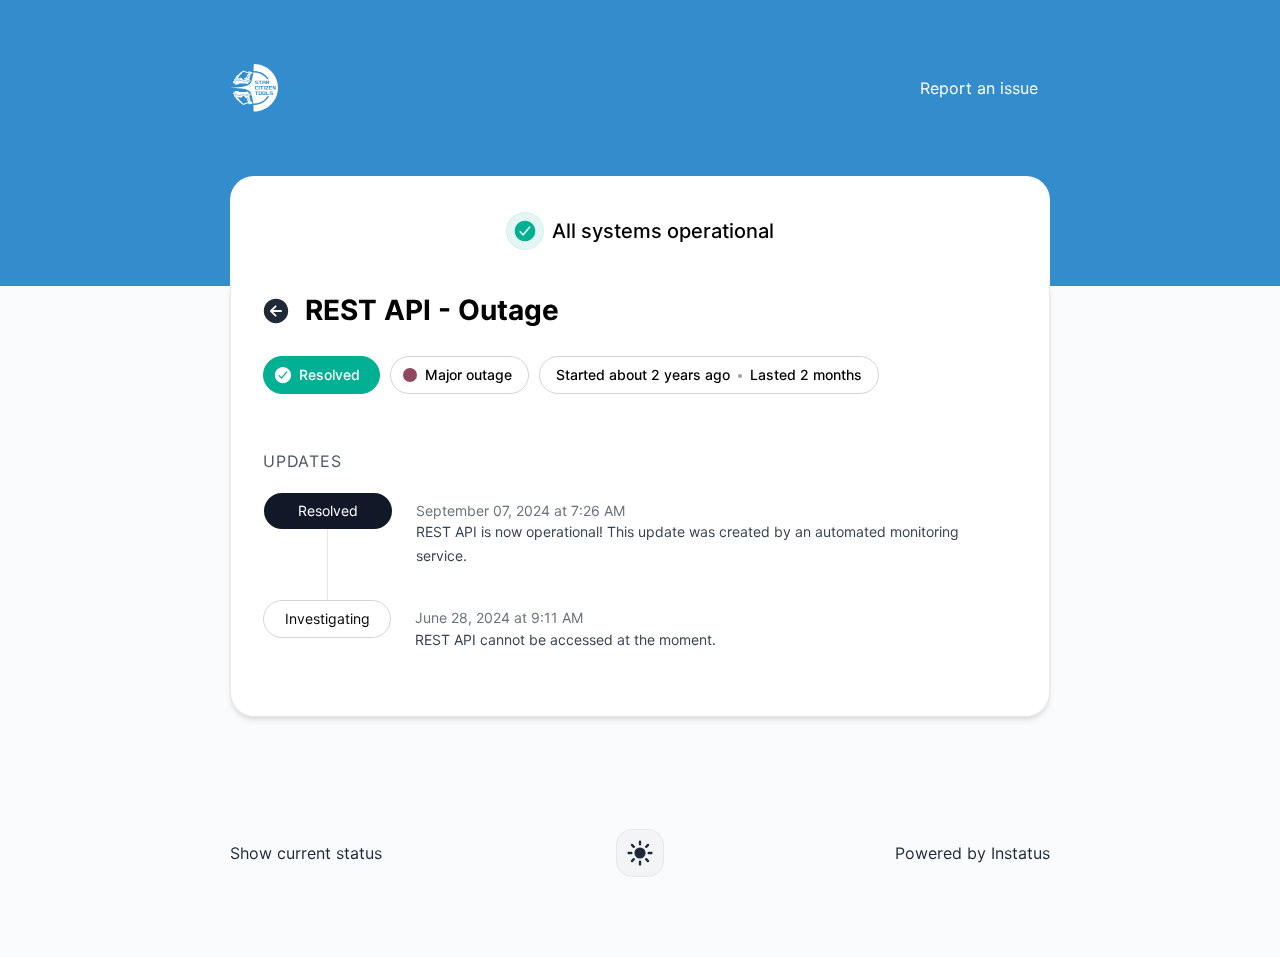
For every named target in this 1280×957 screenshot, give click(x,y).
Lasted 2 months (806, 375)
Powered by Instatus (972, 853)
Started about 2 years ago (643, 375)
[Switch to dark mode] (640, 853)
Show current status (306, 853)
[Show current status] (276, 311)
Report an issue (979, 88)
